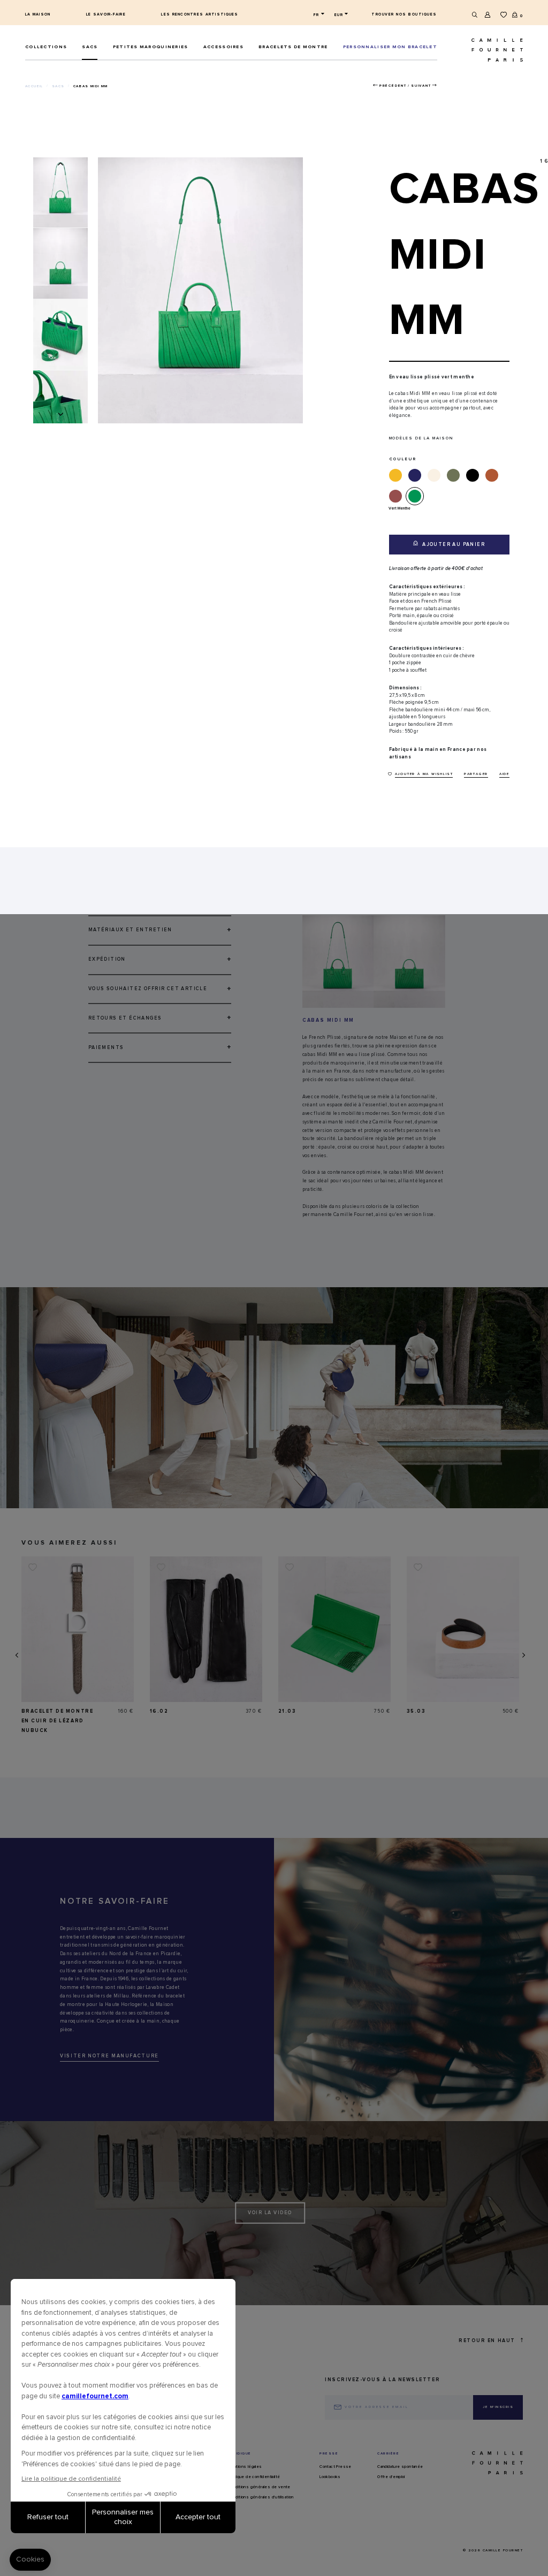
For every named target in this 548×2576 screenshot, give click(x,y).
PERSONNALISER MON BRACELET (390, 47)
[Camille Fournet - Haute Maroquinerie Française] (484, 50)
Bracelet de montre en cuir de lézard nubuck (58, 1721)
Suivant (421, 86)
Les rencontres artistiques (200, 14)
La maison (38, 14)
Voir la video (270, 2213)
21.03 (287, 1711)
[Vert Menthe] (417, 496)
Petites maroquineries (151, 47)
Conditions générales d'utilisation (261, 2497)
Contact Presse (336, 2467)
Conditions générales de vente (259, 2487)
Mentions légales (245, 2467)
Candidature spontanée (400, 2467)
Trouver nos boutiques (404, 14)
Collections (46, 47)
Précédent (393, 86)
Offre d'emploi (391, 2477)
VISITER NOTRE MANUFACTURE (109, 2056)
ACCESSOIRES (223, 47)
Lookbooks (330, 2477)
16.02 (159, 1711)
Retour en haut (487, 2341)
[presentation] (16, 1655)
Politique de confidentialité (254, 2477)
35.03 (416, 1711)
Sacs (90, 47)
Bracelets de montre (293, 47)
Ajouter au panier (453, 545)
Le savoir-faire (106, 14)
